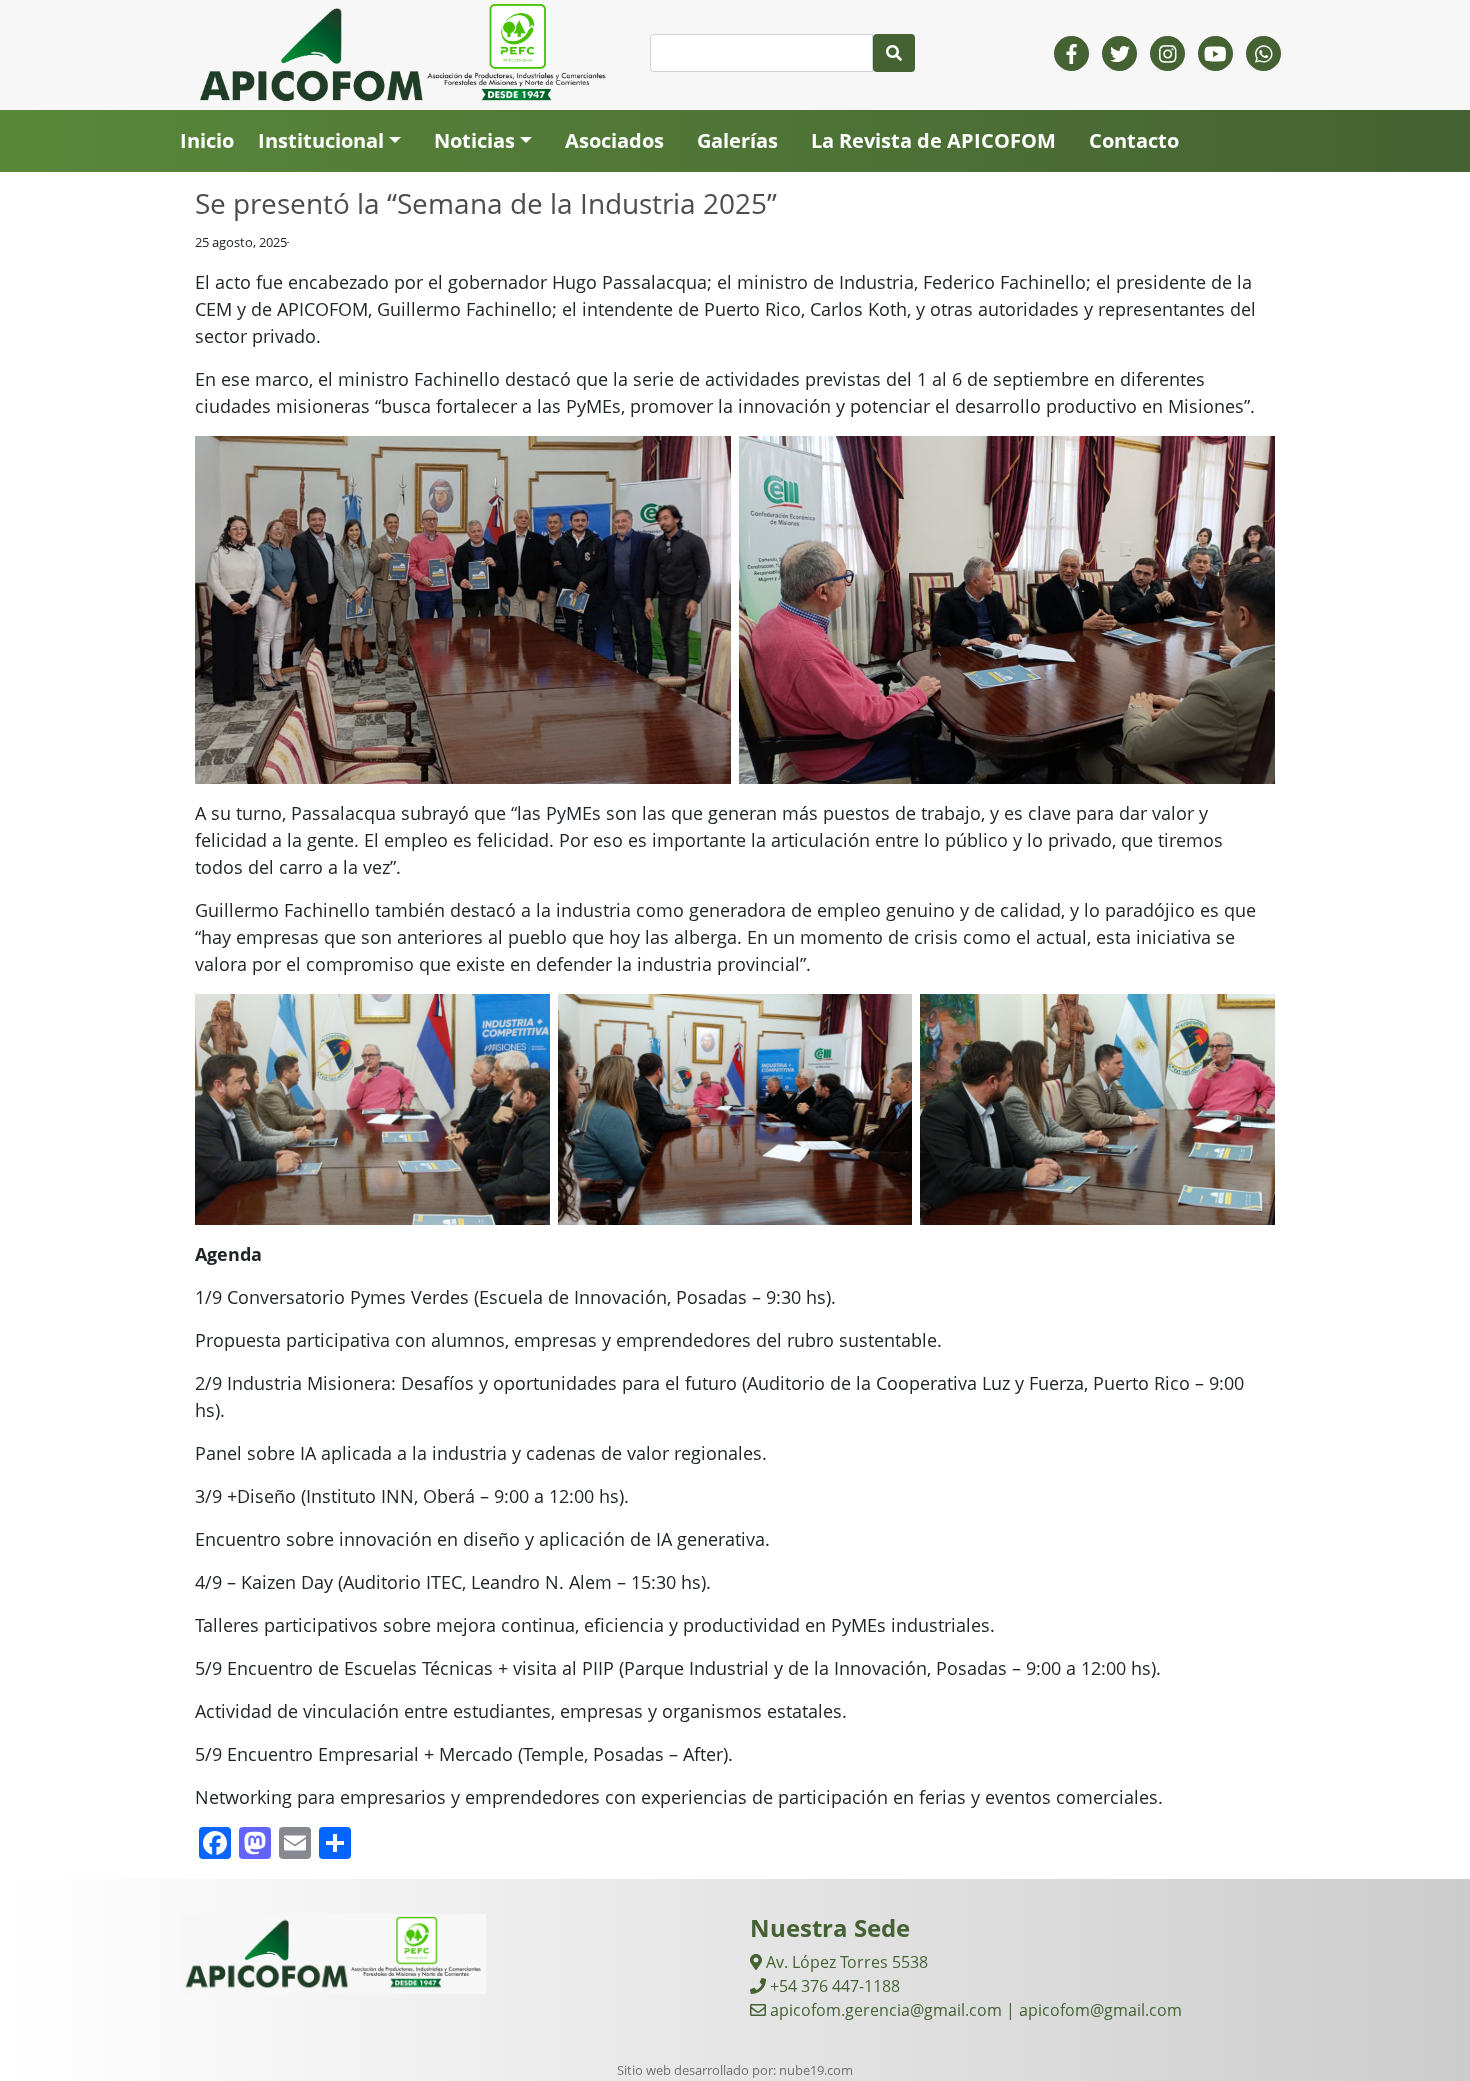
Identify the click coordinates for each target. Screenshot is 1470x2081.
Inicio (207, 140)
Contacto (1134, 140)
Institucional (321, 140)
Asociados (614, 140)
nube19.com (816, 2070)
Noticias (474, 140)
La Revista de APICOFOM (933, 140)
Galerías (737, 140)
